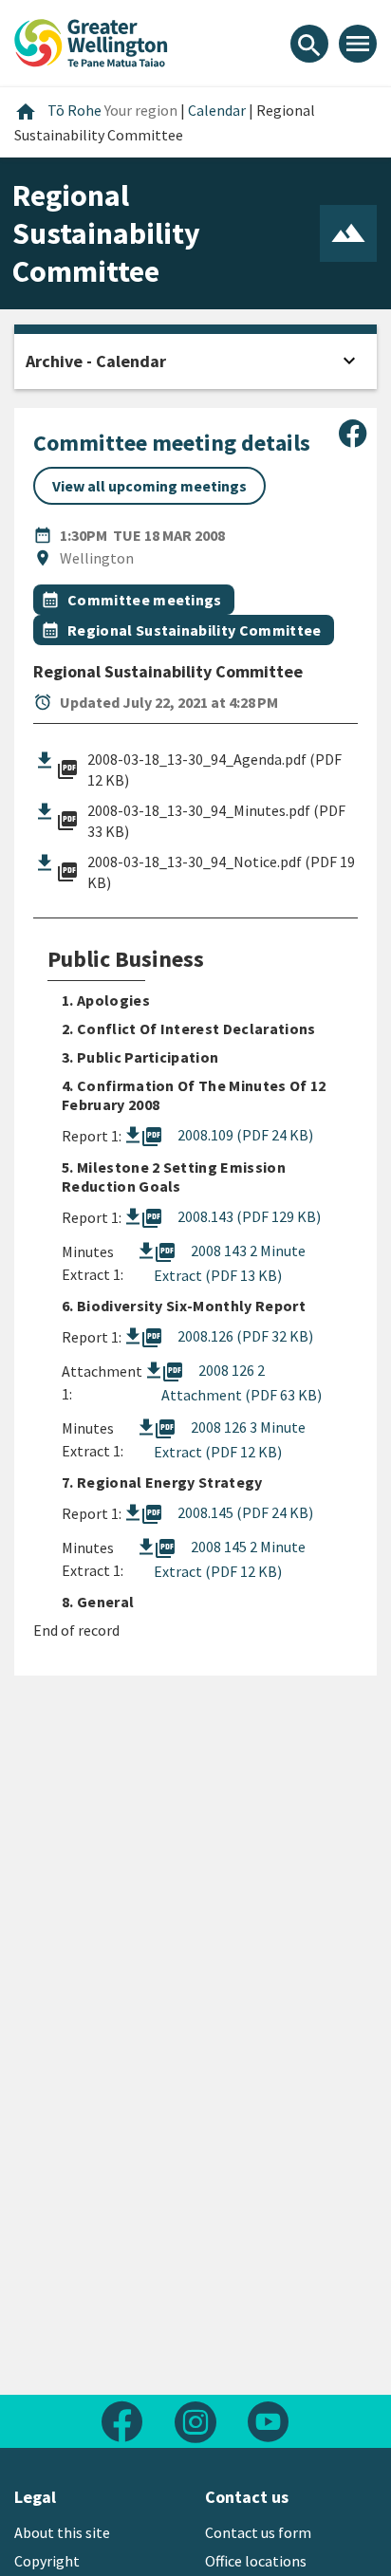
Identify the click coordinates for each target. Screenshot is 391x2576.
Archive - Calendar (96, 361)
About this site (62, 2532)
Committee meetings (145, 600)
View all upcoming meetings (149, 486)
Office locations (256, 2561)
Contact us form (258, 2532)
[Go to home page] (91, 41)
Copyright (47, 2561)
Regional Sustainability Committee (195, 630)
